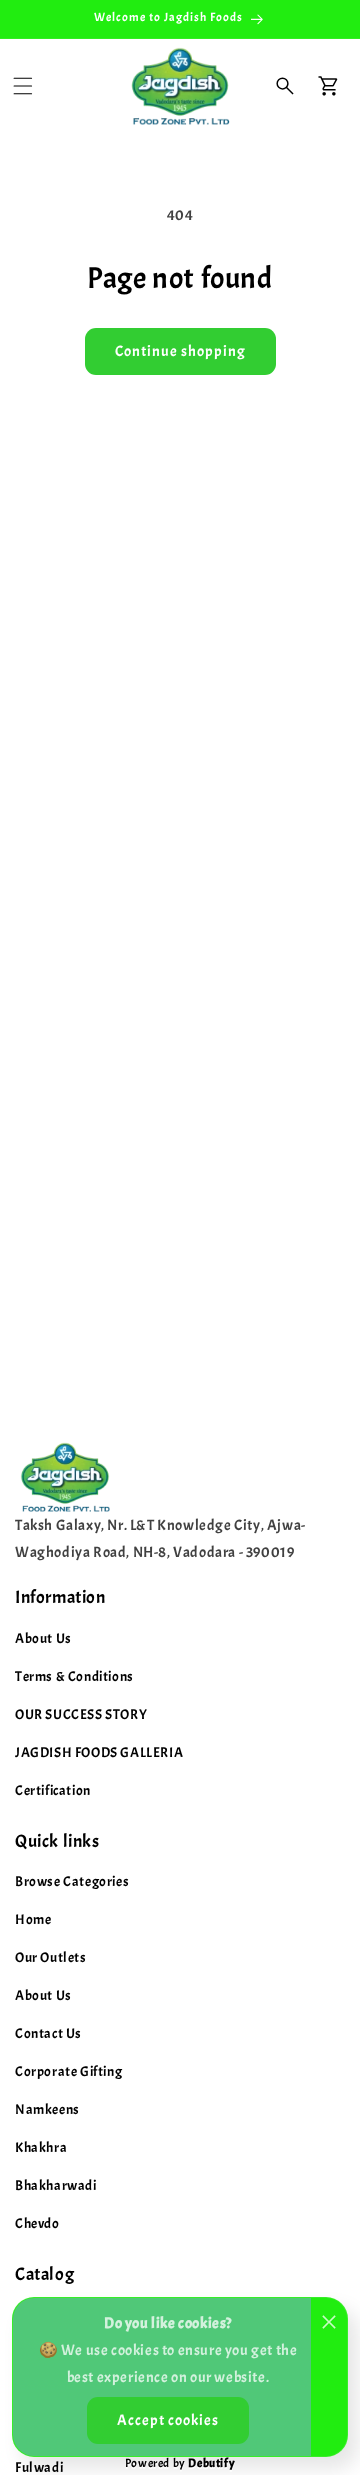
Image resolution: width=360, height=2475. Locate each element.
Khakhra (41, 2147)
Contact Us (48, 2033)
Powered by (180, 2463)
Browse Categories (72, 1881)
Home (33, 1919)
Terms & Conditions (74, 1676)
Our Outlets (51, 1957)
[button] (23, 86)
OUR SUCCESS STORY (81, 1714)
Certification (53, 1790)
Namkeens (47, 2109)
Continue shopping (180, 351)
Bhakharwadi (56, 2185)
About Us (43, 1638)
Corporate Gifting (68, 2071)
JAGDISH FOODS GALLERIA (99, 1752)
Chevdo (37, 2223)
